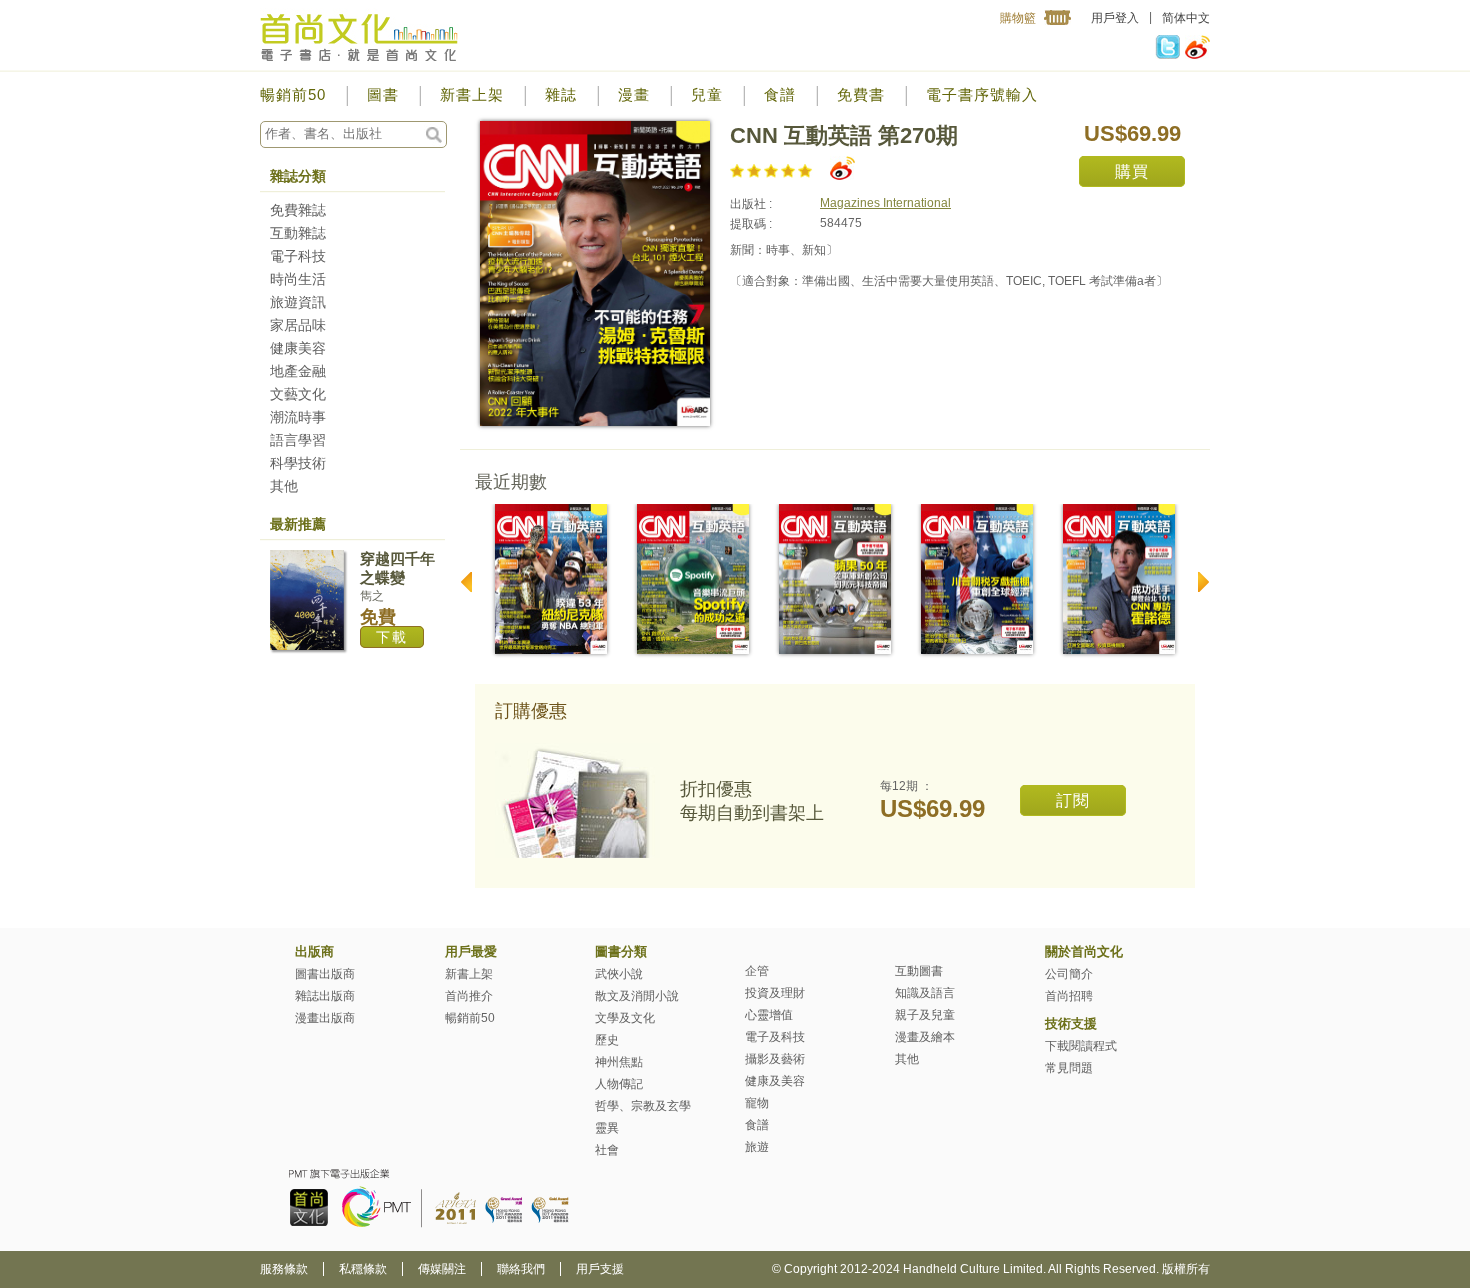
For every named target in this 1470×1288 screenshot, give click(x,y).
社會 (607, 1150)
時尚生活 (298, 279)
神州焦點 (619, 1062)
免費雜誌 (298, 210)
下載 (392, 637)
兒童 (707, 94)
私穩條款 (363, 1269)
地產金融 (298, 371)
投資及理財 (775, 993)
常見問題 (1069, 1068)
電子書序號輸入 (982, 94)
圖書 (383, 94)
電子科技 (298, 256)
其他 (284, 486)
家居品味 (298, 325)
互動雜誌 (298, 233)
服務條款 (284, 1269)
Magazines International (885, 203)
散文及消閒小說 (637, 996)
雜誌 (561, 94)
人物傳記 (619, 1084)
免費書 (861, 94)
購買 (1132, 171)
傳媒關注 (442, 1269)
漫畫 (634, 94)
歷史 (607, 1040)
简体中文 (1186, 18)
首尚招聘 (1069, 996)
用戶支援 (600, 1269)
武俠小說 (619, 974)
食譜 (780, 94)
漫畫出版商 (325, 1018)
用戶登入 (1115, 18)
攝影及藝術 (775, 1059)
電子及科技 (775, 1037)
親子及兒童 (925, 1015)
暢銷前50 (293, 94)
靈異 (607, 1128)
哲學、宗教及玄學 (643, 1106)
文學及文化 (625, 1018)
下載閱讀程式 (1081, 1046)
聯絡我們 (521, 1269)
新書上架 (472, 94)
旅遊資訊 (298, 302)
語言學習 (298, 440)
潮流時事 (298, 417)
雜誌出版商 (325, 996)
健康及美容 (775, 1081)
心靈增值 (769, 1015)
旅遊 (757, 1147)
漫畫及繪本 (925, 1037)
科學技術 (298, 463)
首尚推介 (469, 996)
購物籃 (1018, 18)
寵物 (757, 1103)
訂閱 (1073, 800)
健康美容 (298, 348)
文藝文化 (298, 394)
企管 (757, 971)
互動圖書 (919, 971)
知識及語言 (925, 993)
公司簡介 (1069, 974)
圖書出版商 (325, 974)
